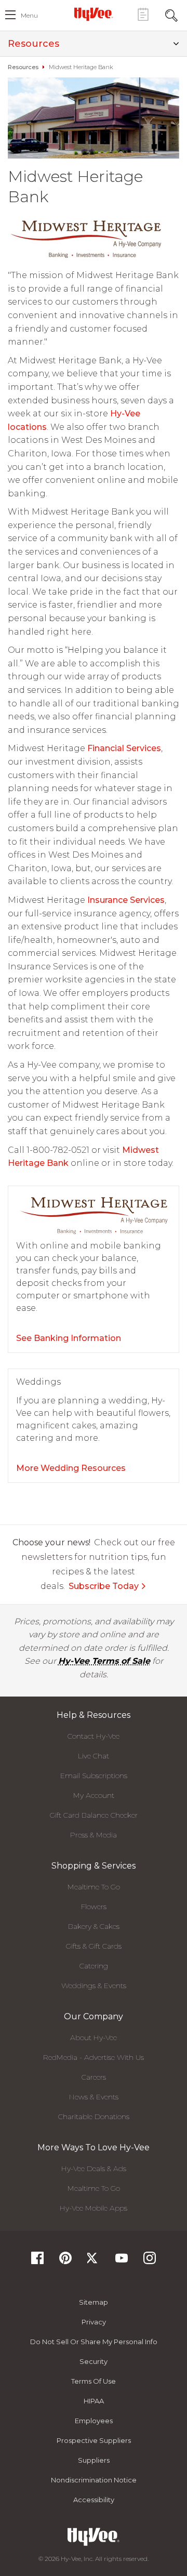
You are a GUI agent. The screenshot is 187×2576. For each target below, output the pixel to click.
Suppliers (94, 2460)
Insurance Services (126, 900)
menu (29, 15)
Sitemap (94, 2302)
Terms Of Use (94, 2381)
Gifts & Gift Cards (94, 1946)
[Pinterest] (65, 2261)
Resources (34, 44)
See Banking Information (69, 1338)
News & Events (94, 2097)
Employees (94, 2421)
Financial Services (124, 748)
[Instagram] (150, 2261)
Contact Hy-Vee (94, 1736)
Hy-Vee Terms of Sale (104, 1661)
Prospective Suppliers (94, 2440)
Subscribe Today (104, 1586)
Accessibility (94, 2500)
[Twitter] (94, 2261)
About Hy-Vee (94, 2038)
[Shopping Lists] (143, 14)
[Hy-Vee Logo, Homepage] (94, 14)
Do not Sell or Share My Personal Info (94, 2342)
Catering (94, 1966)
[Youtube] (122, 2261)
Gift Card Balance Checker (94, 1815)
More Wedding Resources (71, 1468)
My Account (94, 1795)
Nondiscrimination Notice (94, 2480)
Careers (94, 2077)
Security (94, 2361)
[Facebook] (37, 2261)
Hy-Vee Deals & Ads (94, 2168)
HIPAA (94, 2401)
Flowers (94, 1907)
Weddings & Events (94, 1986)
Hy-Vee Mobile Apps (94, 2208)
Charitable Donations (94, 2117)
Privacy (94, 2322)
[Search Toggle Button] (171, 14)
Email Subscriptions (94, 1776)
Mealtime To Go (94, 1887)
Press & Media (94, 1835)
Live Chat (94, 1756)
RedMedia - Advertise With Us (94, 2057)
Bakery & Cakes (94, 1926)
